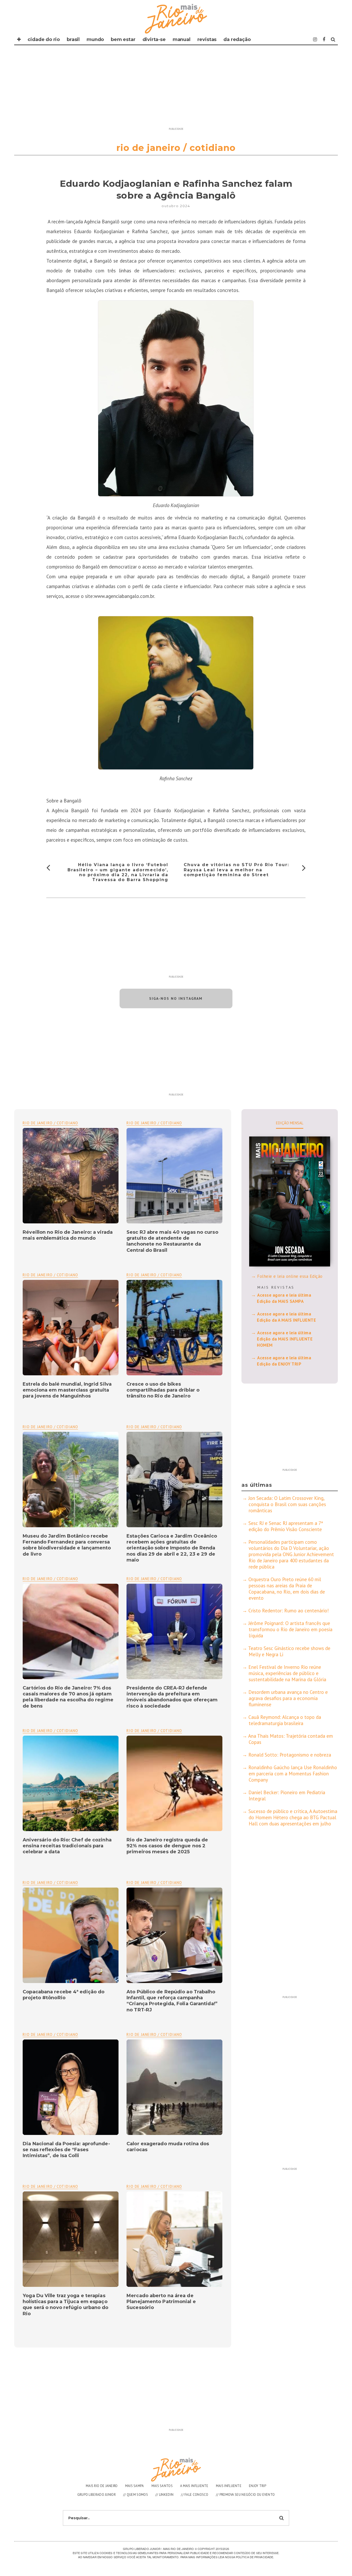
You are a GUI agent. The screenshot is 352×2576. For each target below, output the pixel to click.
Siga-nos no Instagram (176, 998)
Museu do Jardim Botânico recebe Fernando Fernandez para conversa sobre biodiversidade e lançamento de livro (67, 1545)
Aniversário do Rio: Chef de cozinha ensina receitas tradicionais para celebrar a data (67, 1846)
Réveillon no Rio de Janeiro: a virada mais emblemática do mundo (68, 1235)
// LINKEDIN (164, 2495)
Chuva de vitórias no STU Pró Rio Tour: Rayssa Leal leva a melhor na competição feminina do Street (236, 870)
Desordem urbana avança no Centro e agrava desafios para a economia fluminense (288, 1698)
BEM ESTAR (123, 39)
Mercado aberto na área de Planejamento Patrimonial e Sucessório (161, 2302)
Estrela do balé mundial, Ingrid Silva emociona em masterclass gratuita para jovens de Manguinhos (67, 1390)
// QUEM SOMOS (136, 2495)
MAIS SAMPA (135, 2486)
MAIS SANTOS (162, 2486)
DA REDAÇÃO (237, 39)
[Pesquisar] (333, 39)
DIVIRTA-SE (154, 39)
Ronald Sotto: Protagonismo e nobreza (290, 1755)
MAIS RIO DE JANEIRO (102, 2486)
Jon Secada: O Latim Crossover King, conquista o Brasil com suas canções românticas (287, 1504)
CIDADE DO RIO (44, 39)
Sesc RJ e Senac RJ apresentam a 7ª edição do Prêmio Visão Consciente (286, 1526)
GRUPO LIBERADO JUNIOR (97, 2495)
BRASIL (73, 39)
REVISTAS (207, 39)
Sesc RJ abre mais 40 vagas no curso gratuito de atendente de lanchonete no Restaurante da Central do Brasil (172, 1241)
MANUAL (182, 39)
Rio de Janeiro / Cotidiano (154, 1123)
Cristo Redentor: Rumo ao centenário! (289, 1611)
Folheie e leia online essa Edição (290, 1276)
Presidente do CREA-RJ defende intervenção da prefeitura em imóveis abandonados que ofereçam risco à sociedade (172, 1697)
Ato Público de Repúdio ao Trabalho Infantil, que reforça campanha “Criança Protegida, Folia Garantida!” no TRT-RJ (172, 2001)
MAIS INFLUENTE (229, 2486)
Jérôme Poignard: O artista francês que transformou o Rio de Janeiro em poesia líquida (290, 1629)
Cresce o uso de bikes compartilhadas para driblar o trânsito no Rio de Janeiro (163, 1390)
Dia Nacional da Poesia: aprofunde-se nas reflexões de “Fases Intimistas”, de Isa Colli (66, 2150)
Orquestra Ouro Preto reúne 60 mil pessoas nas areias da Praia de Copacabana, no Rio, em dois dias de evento (287, 1589)
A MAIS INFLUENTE (194, 2486)
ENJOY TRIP (258, 2486)
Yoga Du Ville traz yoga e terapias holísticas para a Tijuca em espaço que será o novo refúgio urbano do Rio (65, 2305)
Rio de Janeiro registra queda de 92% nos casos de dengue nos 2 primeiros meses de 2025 (167, 1846)
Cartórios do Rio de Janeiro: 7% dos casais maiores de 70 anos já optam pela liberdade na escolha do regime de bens (68, 1697)
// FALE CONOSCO (195, 2495)
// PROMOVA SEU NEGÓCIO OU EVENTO (245, 2495)
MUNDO (95, 39)
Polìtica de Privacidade (254, 2557)
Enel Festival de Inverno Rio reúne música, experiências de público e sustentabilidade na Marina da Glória (287, 1673)
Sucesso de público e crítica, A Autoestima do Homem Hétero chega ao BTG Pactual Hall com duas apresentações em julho (293, 1817)
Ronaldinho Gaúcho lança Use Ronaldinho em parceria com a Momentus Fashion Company (293, 1774)
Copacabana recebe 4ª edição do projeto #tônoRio (64, 1995)
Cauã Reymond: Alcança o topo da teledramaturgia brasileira (285, 1720)
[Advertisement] (176, 89)
